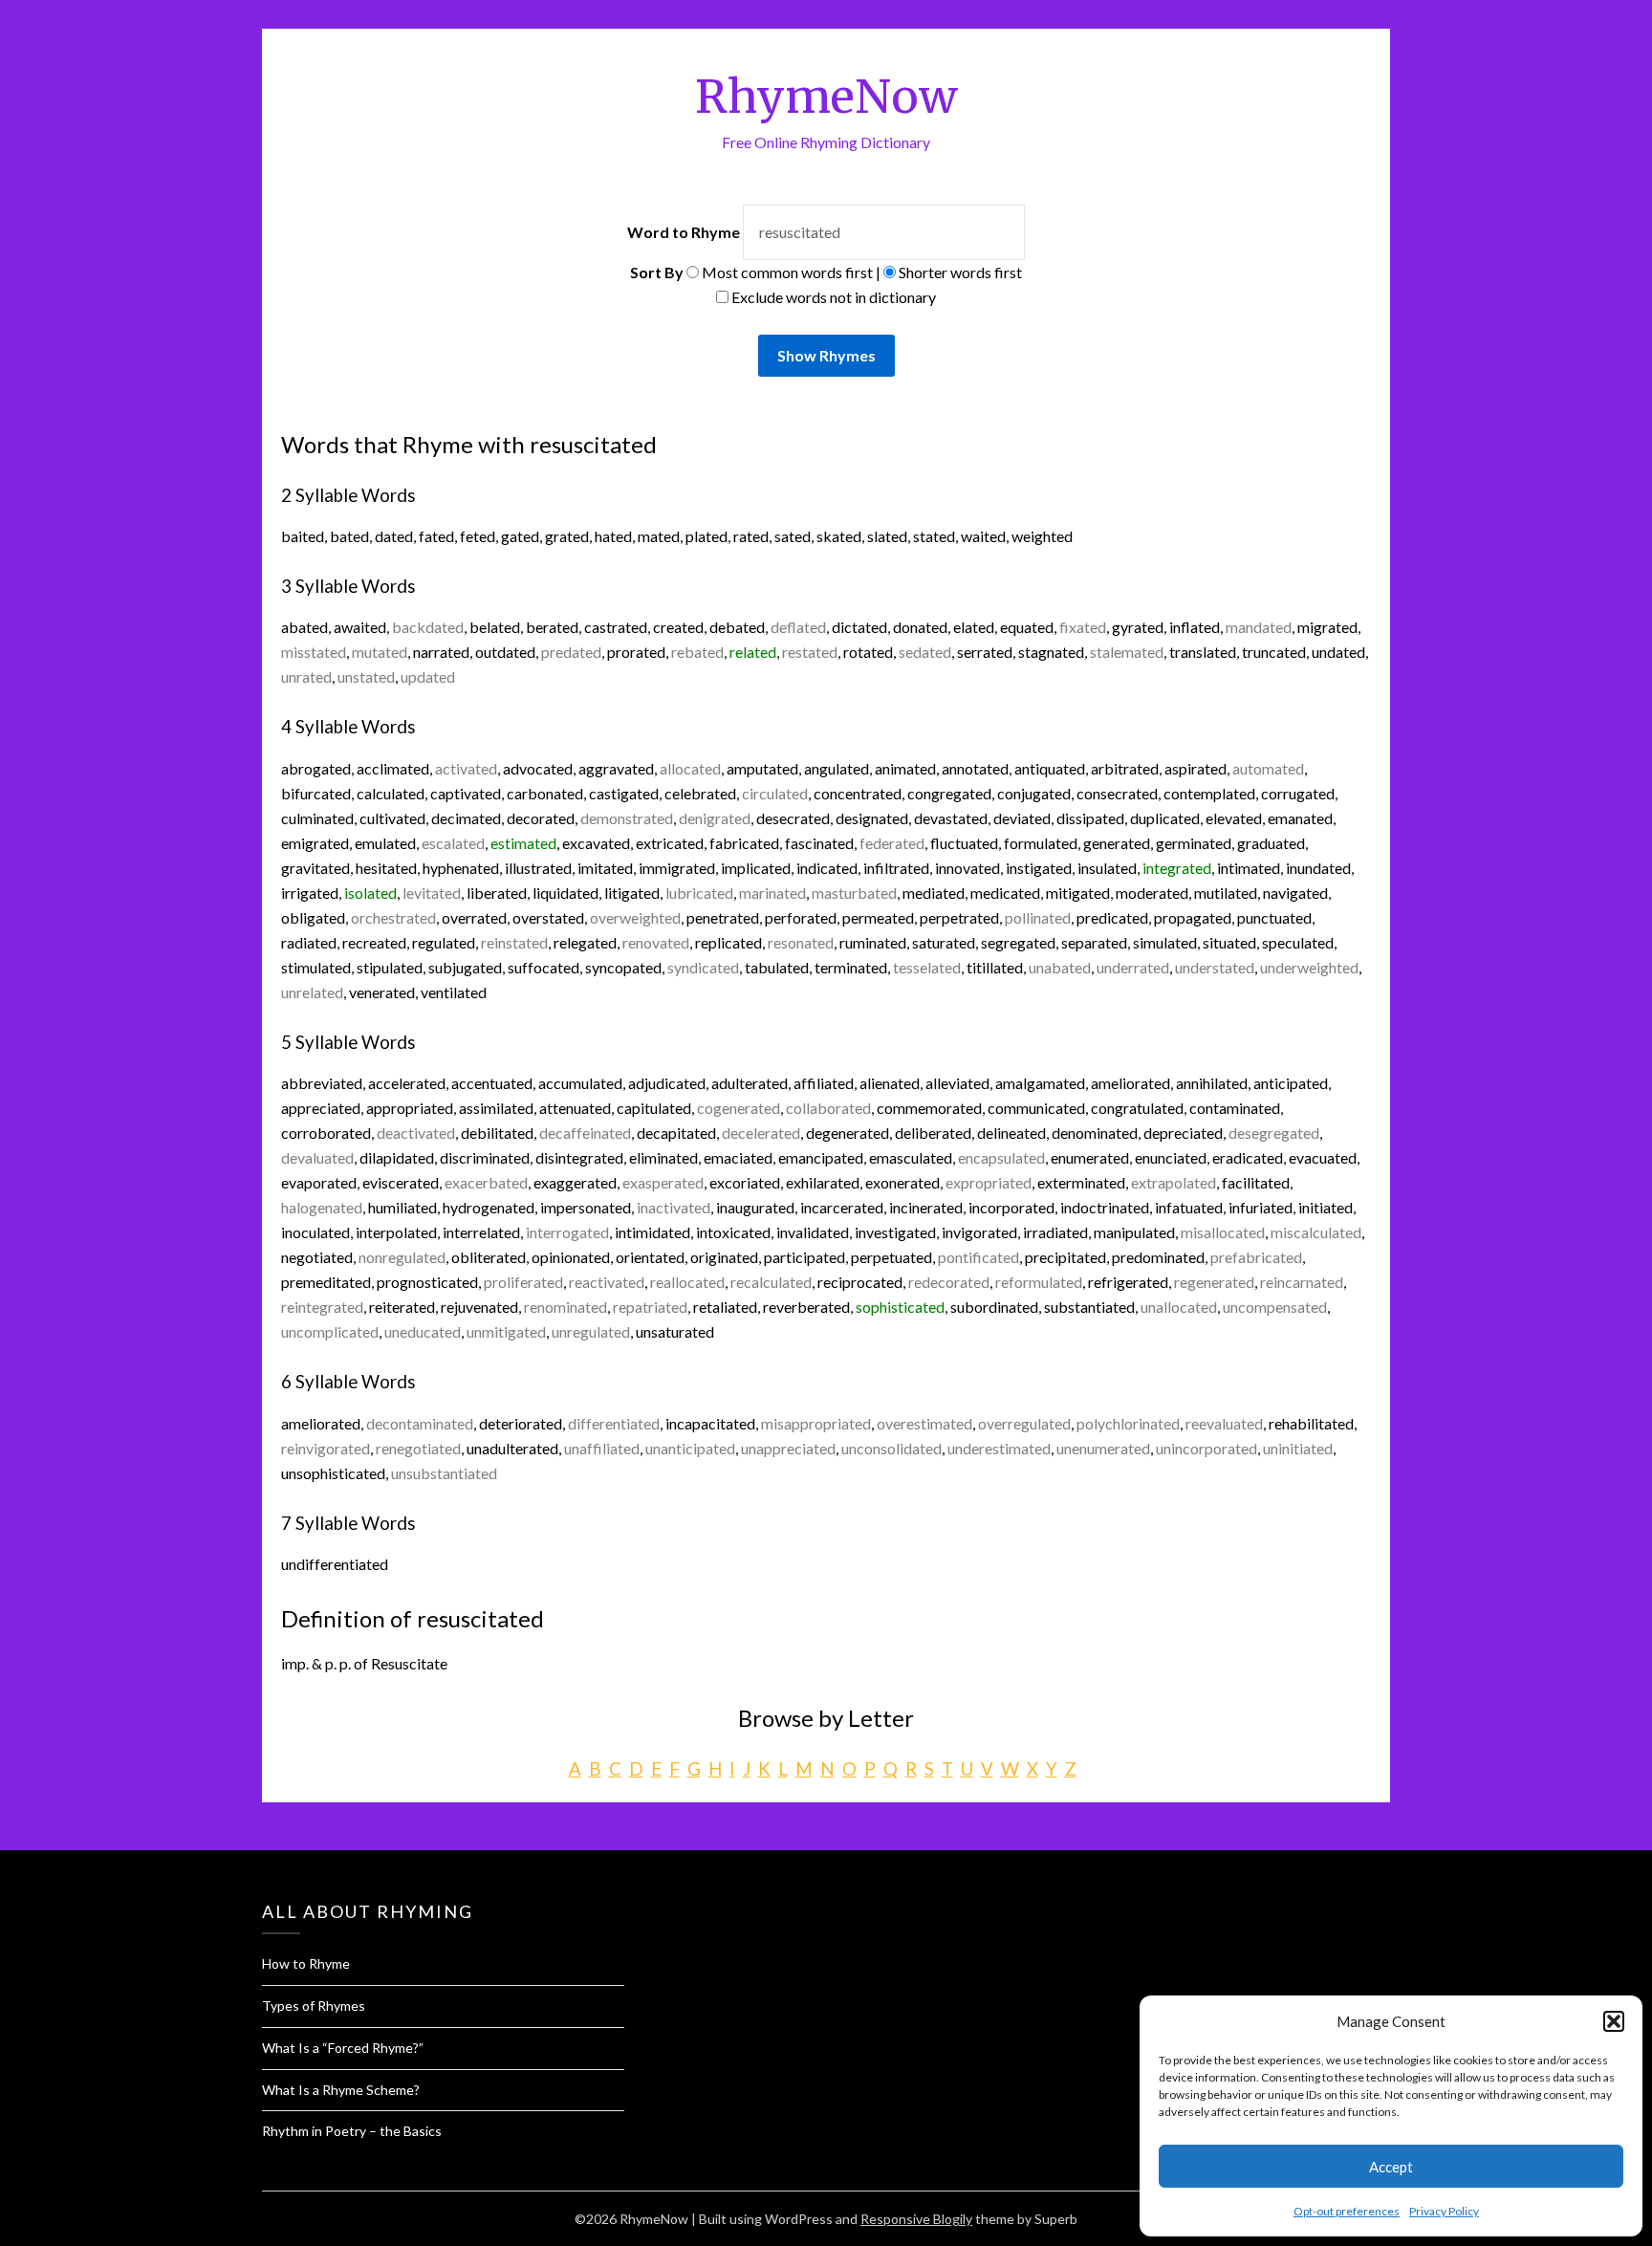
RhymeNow (826, 97)
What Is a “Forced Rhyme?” (343, 2048)
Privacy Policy (1444, 2211)
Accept (1391, 2167)
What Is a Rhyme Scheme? (341, 2090)
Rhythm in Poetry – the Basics (352, 2131)
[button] (1614, 2021)
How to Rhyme (306, 1963)
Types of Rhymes (314, 2006)
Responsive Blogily (916, 2219)
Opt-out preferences (1347, 2211)
